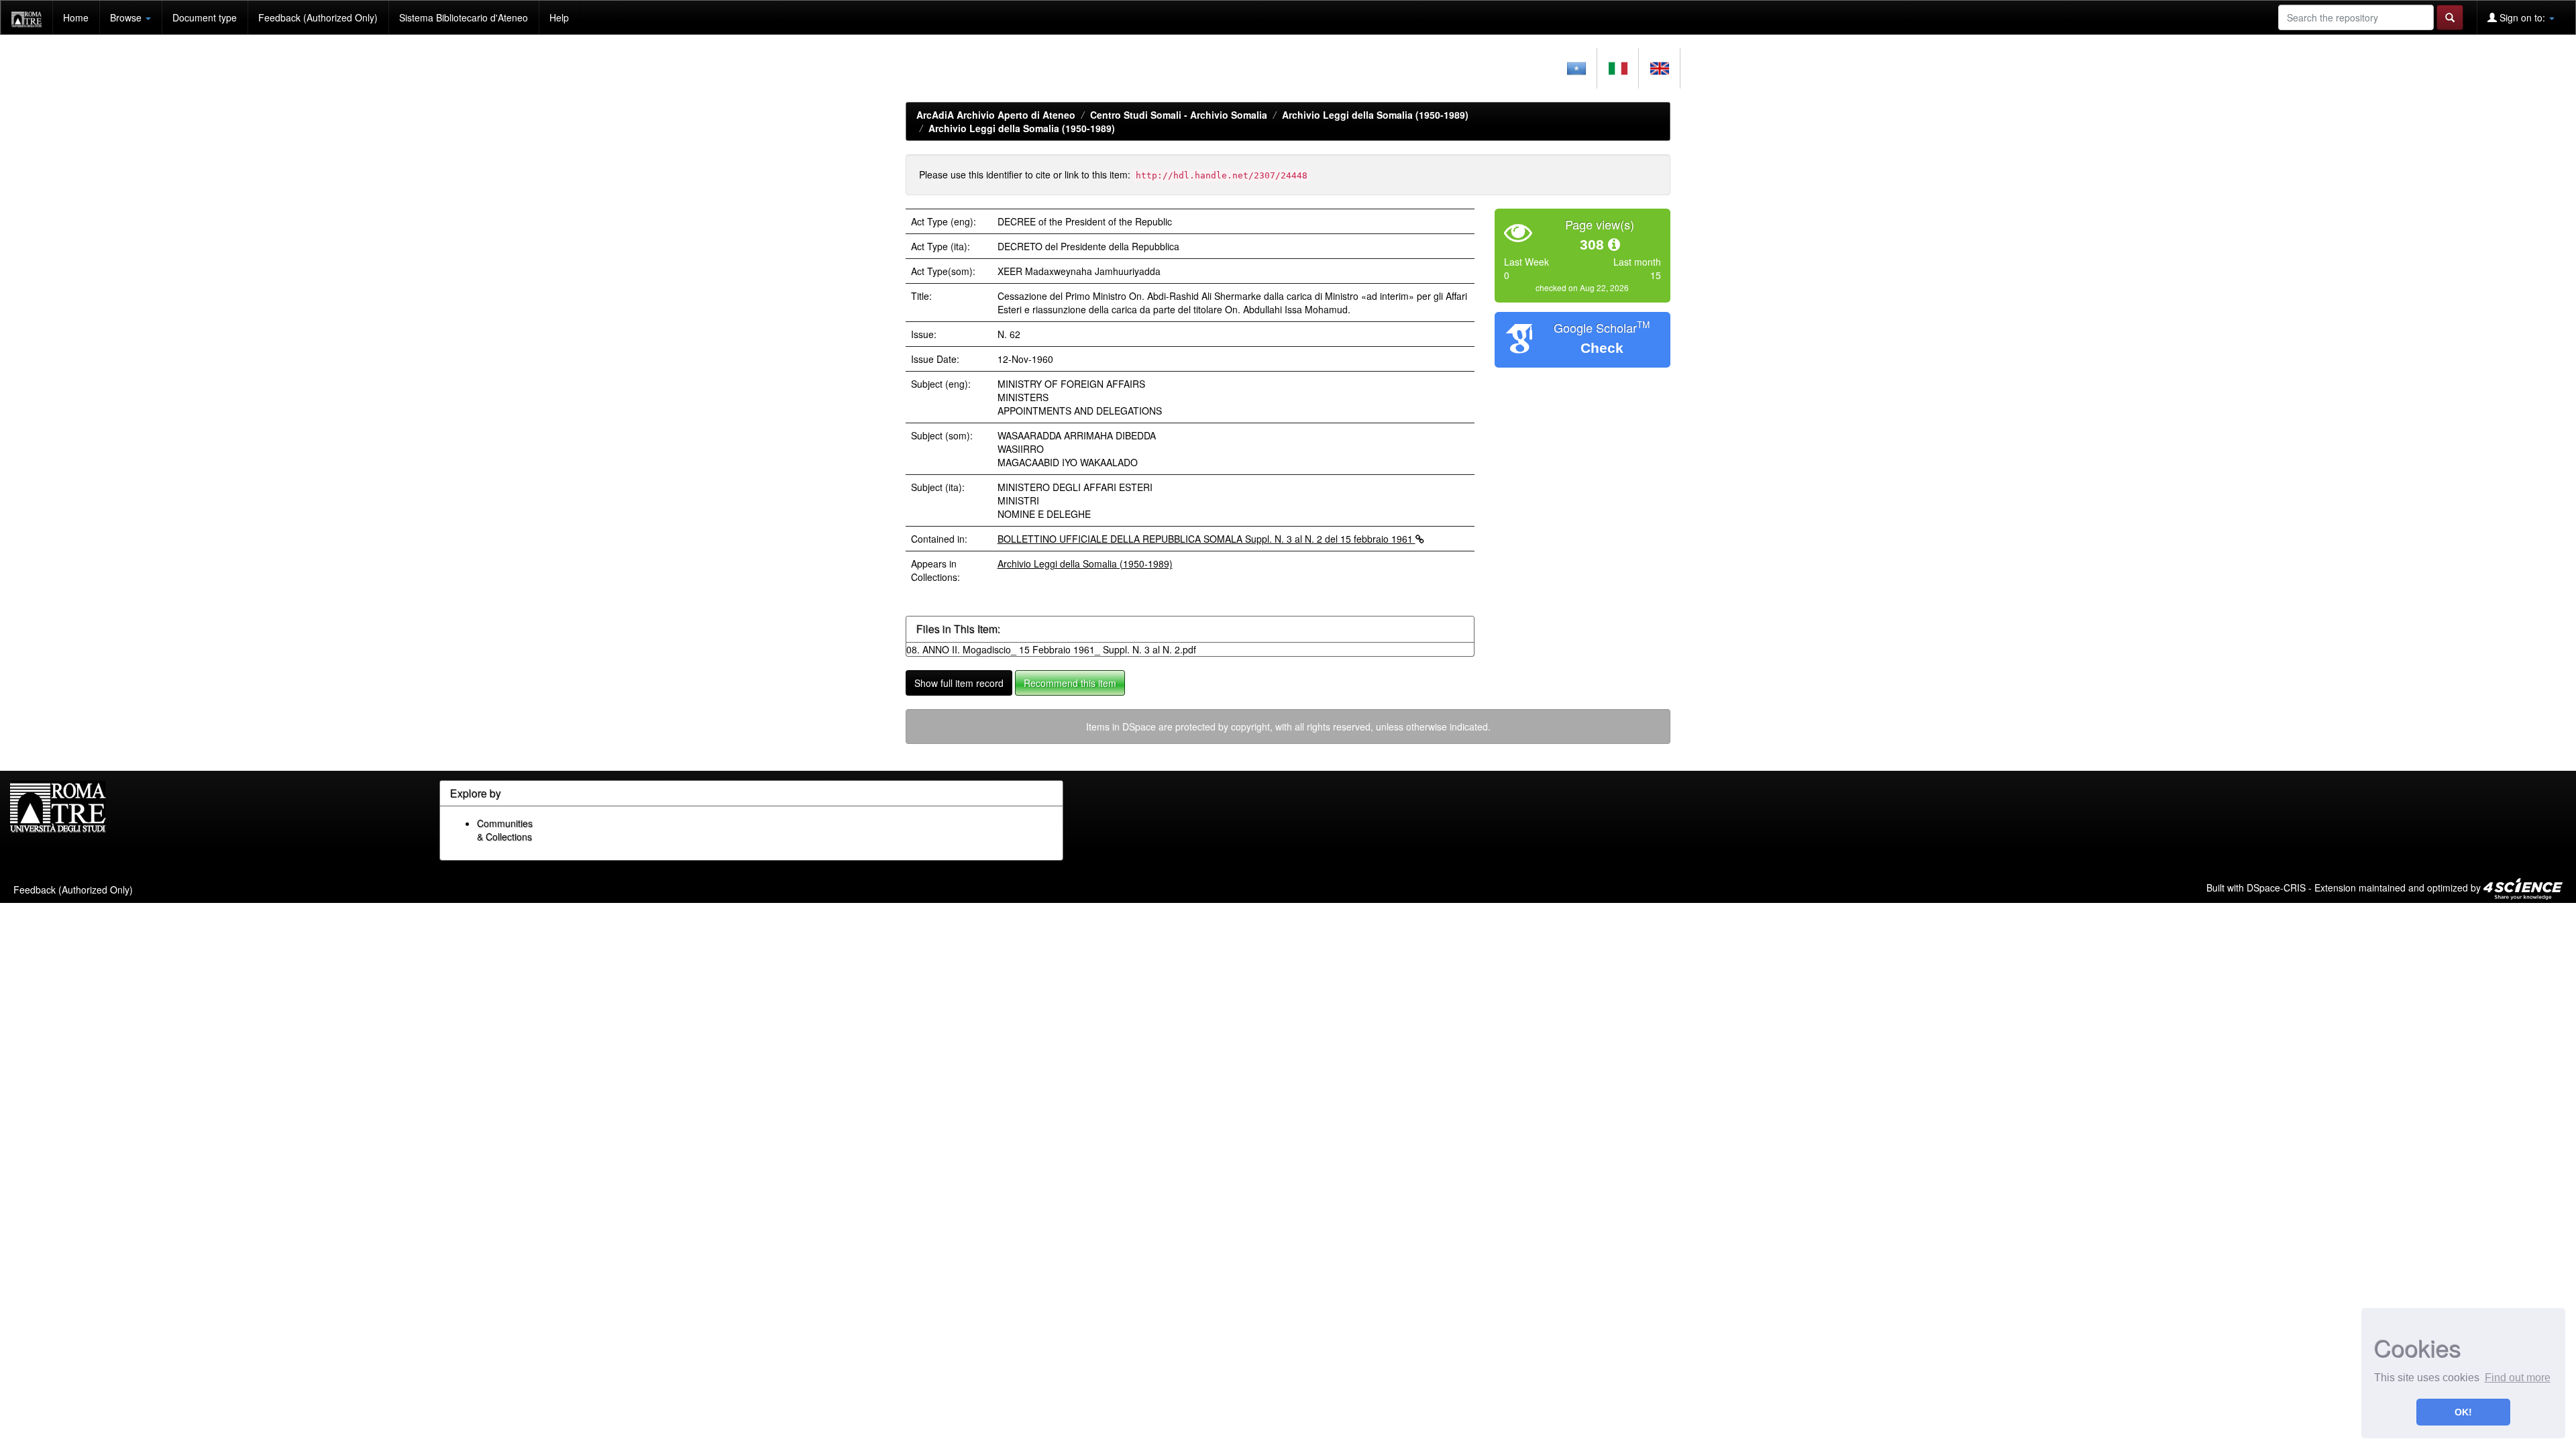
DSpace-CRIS (2276, 888)
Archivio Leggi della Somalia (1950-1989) (1375, 115)
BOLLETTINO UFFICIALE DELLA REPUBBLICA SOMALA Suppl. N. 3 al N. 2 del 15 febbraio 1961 (1206, 539)
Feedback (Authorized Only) (318, 17)
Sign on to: (2522, 17)
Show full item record (959, 683)
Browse (127, 17)
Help (559, 17)
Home (76, 17)
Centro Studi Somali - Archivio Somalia (1179, 115)
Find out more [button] (2518, 1378)
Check (1602, 348)
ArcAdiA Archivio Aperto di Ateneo (996, 115)
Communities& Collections (505, 830)
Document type (205, 17)
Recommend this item (1070, 683)
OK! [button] (2463, 1412)
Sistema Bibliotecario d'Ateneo (464, 17)
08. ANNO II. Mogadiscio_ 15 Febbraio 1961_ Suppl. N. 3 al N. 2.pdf (1051, 649)
